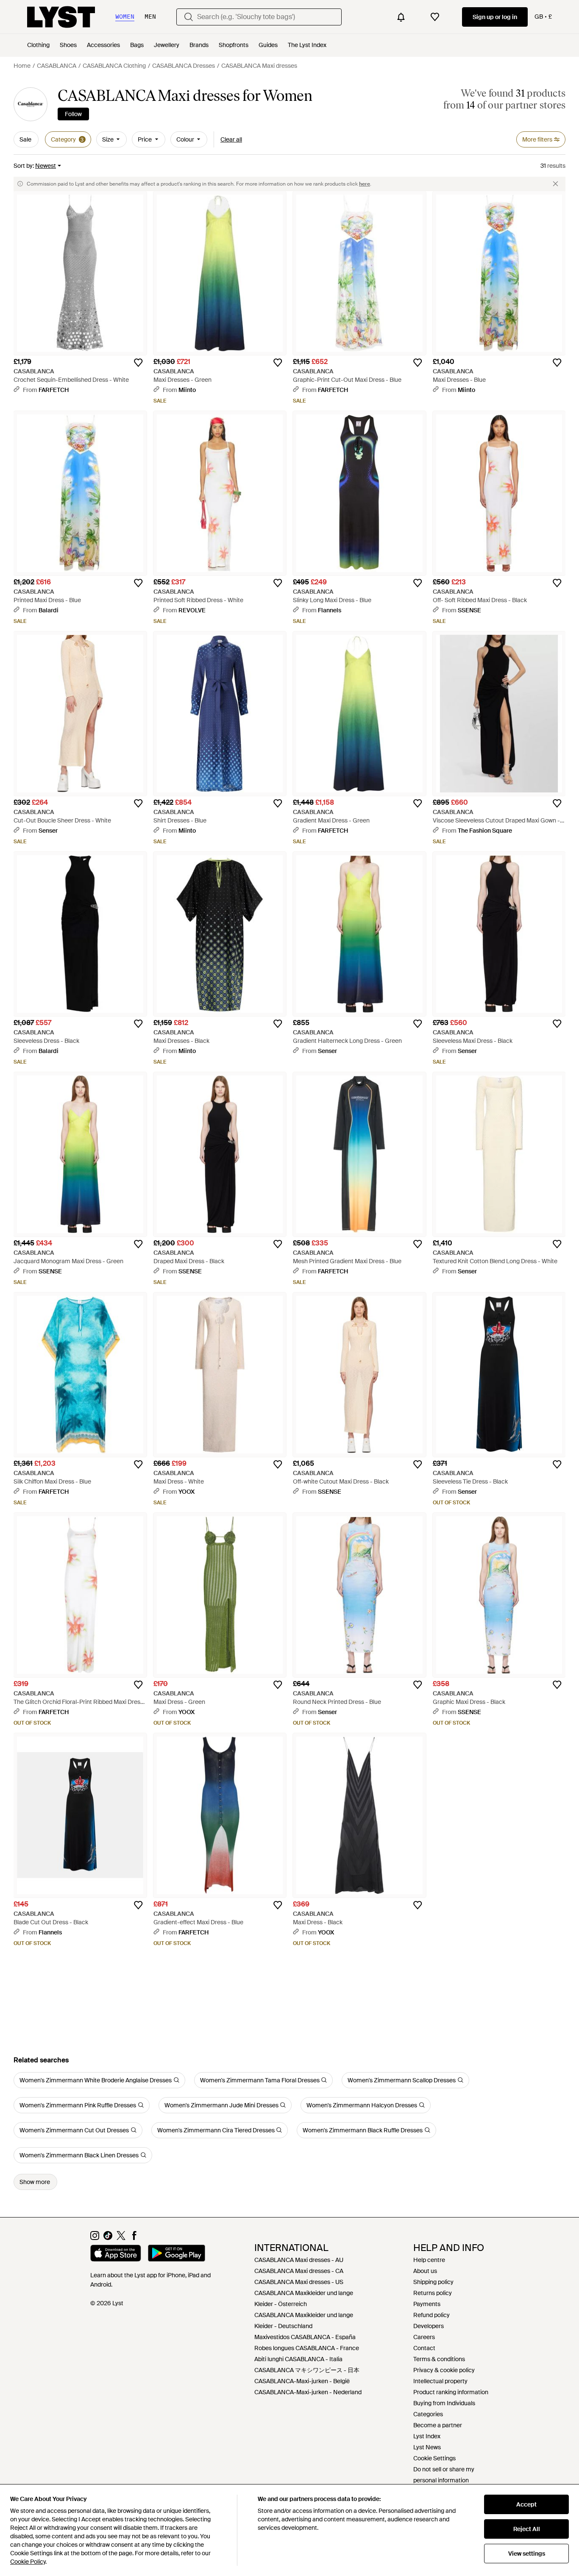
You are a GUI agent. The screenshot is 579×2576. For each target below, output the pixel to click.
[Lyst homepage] (61, 17)
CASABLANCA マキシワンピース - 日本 (307, 2370)
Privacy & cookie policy (444, 2370)
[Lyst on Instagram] (95, 2238)
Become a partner (438, 2425)
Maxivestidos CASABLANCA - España (305, 2337)
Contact (424, 2348)
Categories (428, 2414)
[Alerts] (401, 17)
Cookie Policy (28, 2562)
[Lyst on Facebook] (134, 2238)
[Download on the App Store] (116, 2254)
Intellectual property (440, 2381)
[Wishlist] (435, 17)
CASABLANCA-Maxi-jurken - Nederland (308, 2392)
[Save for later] (138, 363)
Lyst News (427, 2447)
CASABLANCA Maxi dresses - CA (299, 2271)
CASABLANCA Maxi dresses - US (299, 2282)
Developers (429, 2326)
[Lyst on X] (121, 2238)
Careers (424, 2337)
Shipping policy (433, 2282)
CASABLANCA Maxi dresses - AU (299, 2260)
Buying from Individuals (444, 2403)
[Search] (189, 17)
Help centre (429, 2260)
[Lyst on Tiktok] (108, 2238)
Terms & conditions (439, 2359)
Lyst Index (427, 2436)
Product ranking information (451, 2392)
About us (425, 2271)
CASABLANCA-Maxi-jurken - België (302, 2381)
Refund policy (431, 2315)
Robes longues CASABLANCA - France (307, 2348)
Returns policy (433, 2293)
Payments (427, 2304)
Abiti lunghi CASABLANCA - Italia (298, 2359)
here (365, 184)
